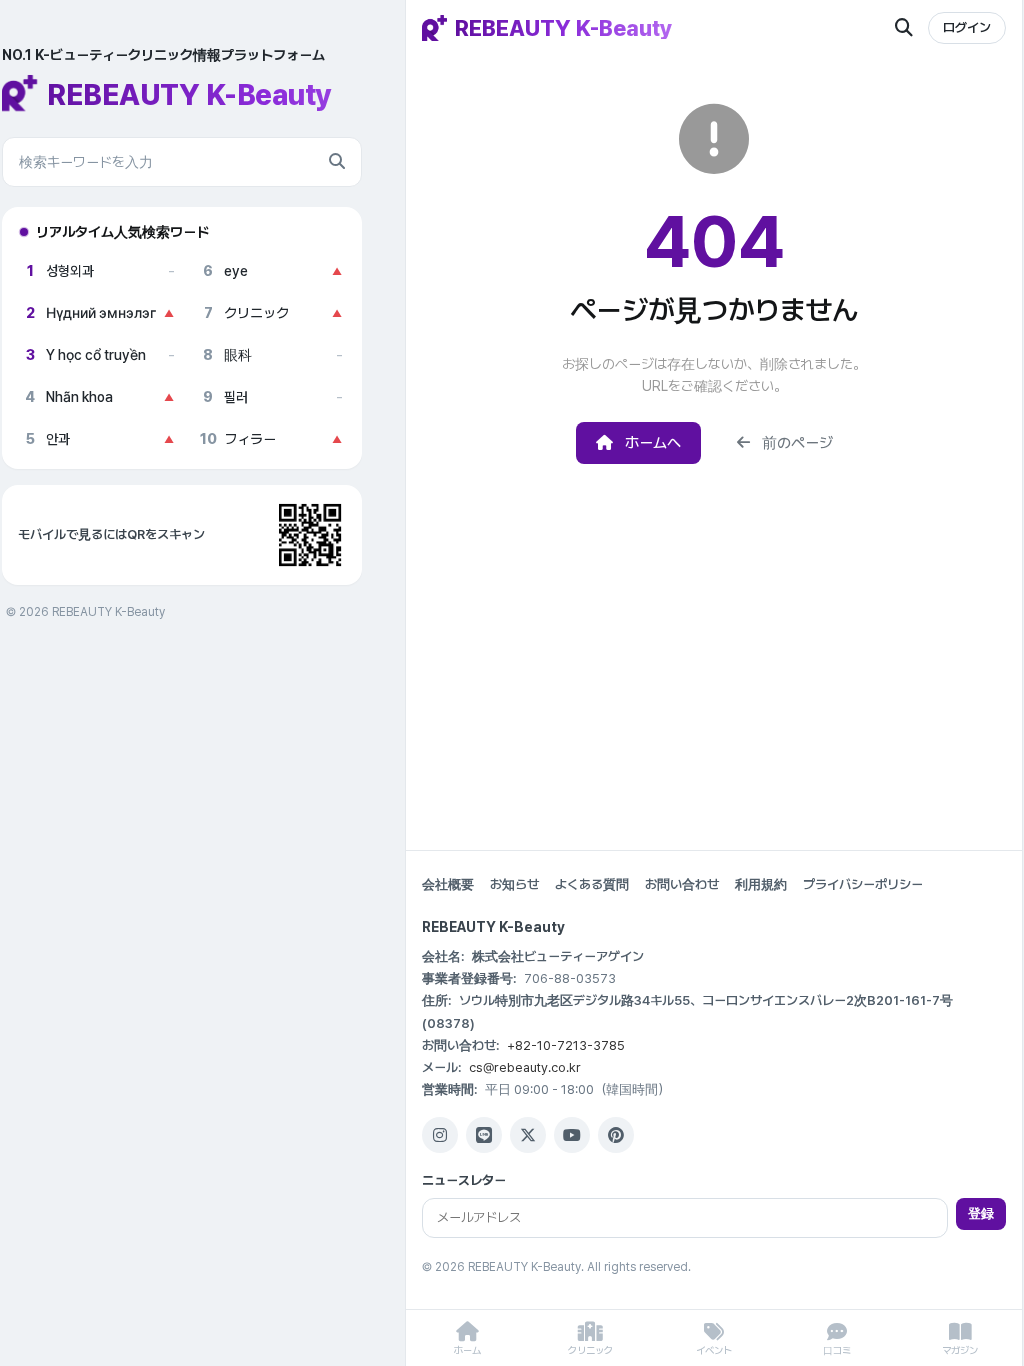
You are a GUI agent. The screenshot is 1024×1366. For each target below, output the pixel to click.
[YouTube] (572, 1135)
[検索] (337, 162)
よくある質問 (592, 884)
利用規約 (761, 884)
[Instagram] (440, 1135)
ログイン (967, 27)
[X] (528, 1135)
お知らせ (514, 884)
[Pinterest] (616, 1135)
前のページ (797, 443)
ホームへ (653, 443)
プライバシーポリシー (863, 884)
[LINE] (484, 1135)
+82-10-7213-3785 (566, 1045)
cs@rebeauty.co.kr (525, 1067)
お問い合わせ (682, 884)
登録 (981, 1213)
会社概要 (448, 884)
